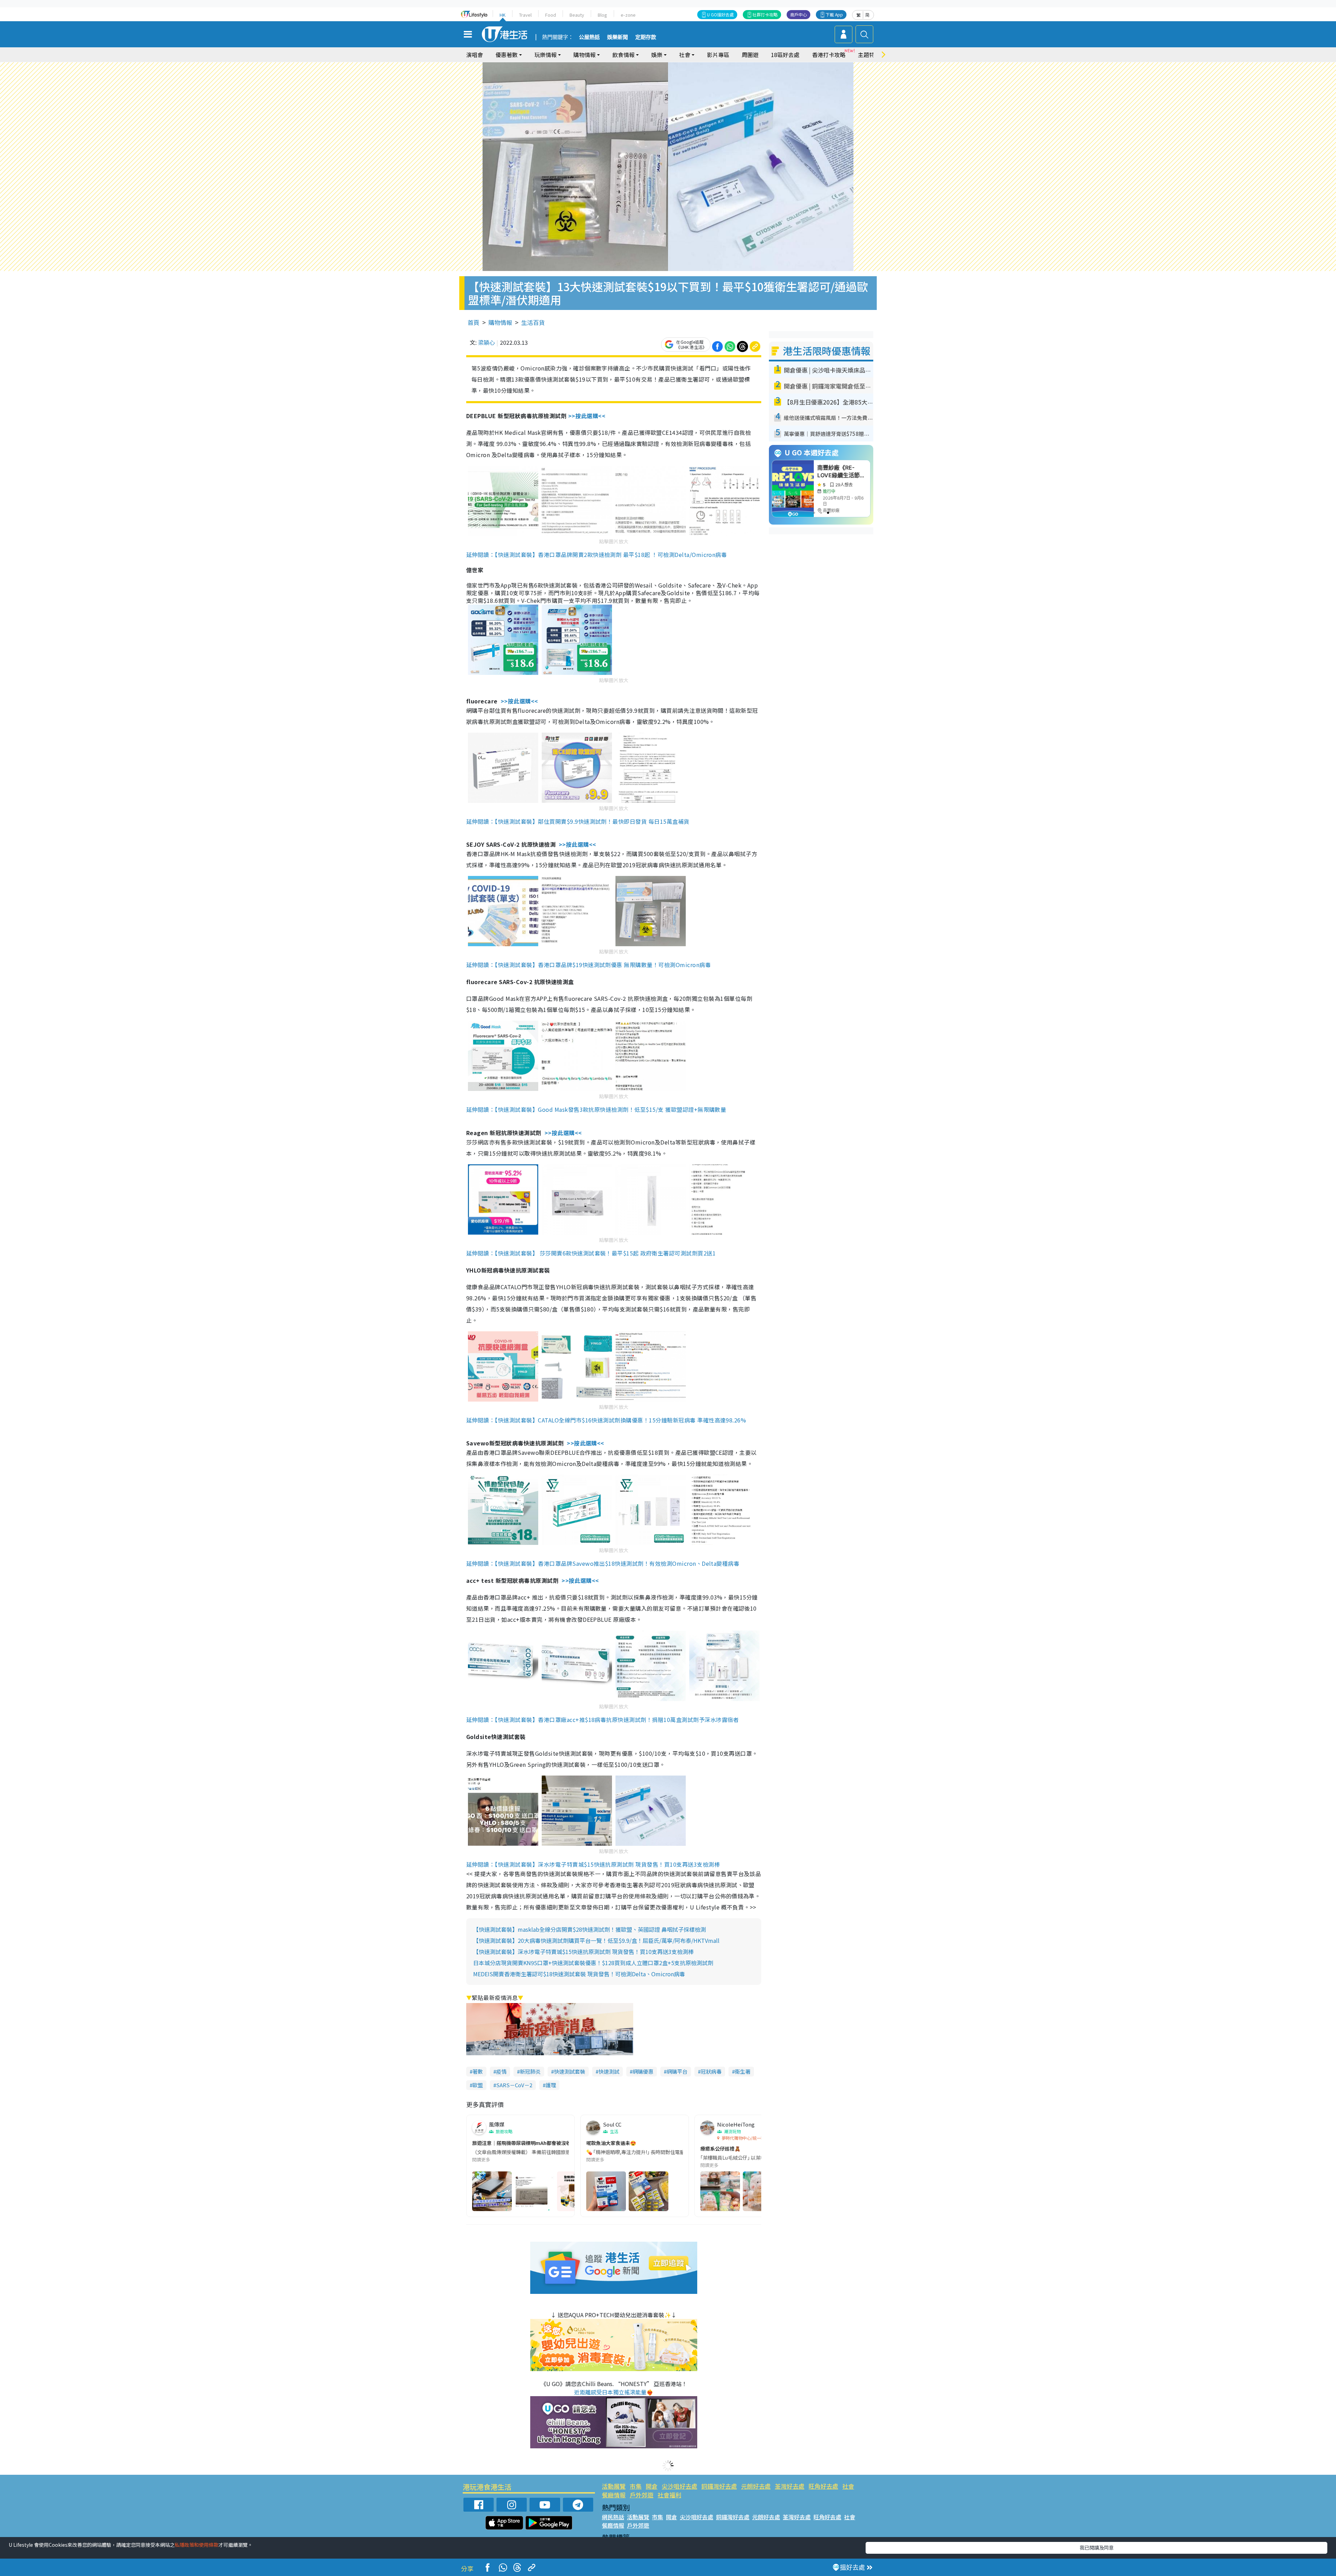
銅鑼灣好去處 (719, 2486)
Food (551, 15)
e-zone (628, 15)
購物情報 (500, 322)
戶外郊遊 (642, 2495)
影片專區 (718, 55)
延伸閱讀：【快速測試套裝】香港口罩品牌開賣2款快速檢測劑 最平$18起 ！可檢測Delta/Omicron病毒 (597, 555)
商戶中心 (798, 14)
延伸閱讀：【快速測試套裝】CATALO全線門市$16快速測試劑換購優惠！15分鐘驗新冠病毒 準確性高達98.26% (606, 1420)
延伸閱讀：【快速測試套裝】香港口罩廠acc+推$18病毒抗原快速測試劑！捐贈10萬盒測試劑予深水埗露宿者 (603, 1720)
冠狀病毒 (711, 2071)
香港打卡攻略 (829, 55)
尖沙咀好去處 (679, 2486)
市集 (636, 2486)
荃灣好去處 (790, 2486)
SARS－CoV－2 (514, 2085)
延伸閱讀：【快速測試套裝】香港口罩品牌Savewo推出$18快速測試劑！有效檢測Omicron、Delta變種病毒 (603, 1563)
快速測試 (609, 2071)
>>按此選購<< (587, 416)
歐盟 (478, 2085)
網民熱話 (613, 2517)
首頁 (474, 322)
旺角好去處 (823, 2486)
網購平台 (677, 2071)
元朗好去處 (756, 2486)
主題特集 (869, 55)
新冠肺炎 (530, 2071)
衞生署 (743, 2071)
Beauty (577, 15)
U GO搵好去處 (720, 14)
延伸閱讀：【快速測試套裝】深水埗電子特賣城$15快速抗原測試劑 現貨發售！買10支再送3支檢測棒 (593, 1864)
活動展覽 (614, 2486)
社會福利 (669, 2495)
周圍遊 (750, 55)
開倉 (652, 2486)
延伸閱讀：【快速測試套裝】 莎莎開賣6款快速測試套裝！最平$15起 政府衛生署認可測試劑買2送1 (591, 1253)
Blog (602, 15)
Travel (525, 15)
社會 (848, 2486)
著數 (478, 2071)
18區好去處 (785, 55)
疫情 (501, 2071)
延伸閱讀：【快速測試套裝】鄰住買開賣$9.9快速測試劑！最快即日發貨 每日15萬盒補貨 (578, 821)
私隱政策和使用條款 (197, 2545)
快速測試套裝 (570, 2071)
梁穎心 (486, 342)
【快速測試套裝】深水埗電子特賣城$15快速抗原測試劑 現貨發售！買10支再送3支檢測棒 (583, 1952)
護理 (551, 2085)
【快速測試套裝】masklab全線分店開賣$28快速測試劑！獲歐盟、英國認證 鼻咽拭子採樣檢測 (590, 1929)
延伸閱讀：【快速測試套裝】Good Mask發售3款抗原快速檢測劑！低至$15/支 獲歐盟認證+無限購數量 (596, 1109)
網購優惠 (643, 2071)
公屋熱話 (589, 37)
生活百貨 (533, 322)
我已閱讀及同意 (1097, 2547)
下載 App (834, 14)
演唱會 (475, 55)
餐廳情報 (614, 2495)
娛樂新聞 (618, 37)
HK (503, 15)
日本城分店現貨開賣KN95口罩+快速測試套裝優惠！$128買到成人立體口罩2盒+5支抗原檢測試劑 (593, 1963)
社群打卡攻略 (765, 14)
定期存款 (646, 37)
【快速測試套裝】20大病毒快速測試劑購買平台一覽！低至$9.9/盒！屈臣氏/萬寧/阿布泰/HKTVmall (596, 1940)
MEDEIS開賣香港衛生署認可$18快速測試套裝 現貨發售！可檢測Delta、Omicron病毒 (579, 1974)
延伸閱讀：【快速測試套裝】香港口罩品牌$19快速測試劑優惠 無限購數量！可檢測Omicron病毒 (589, 965)
